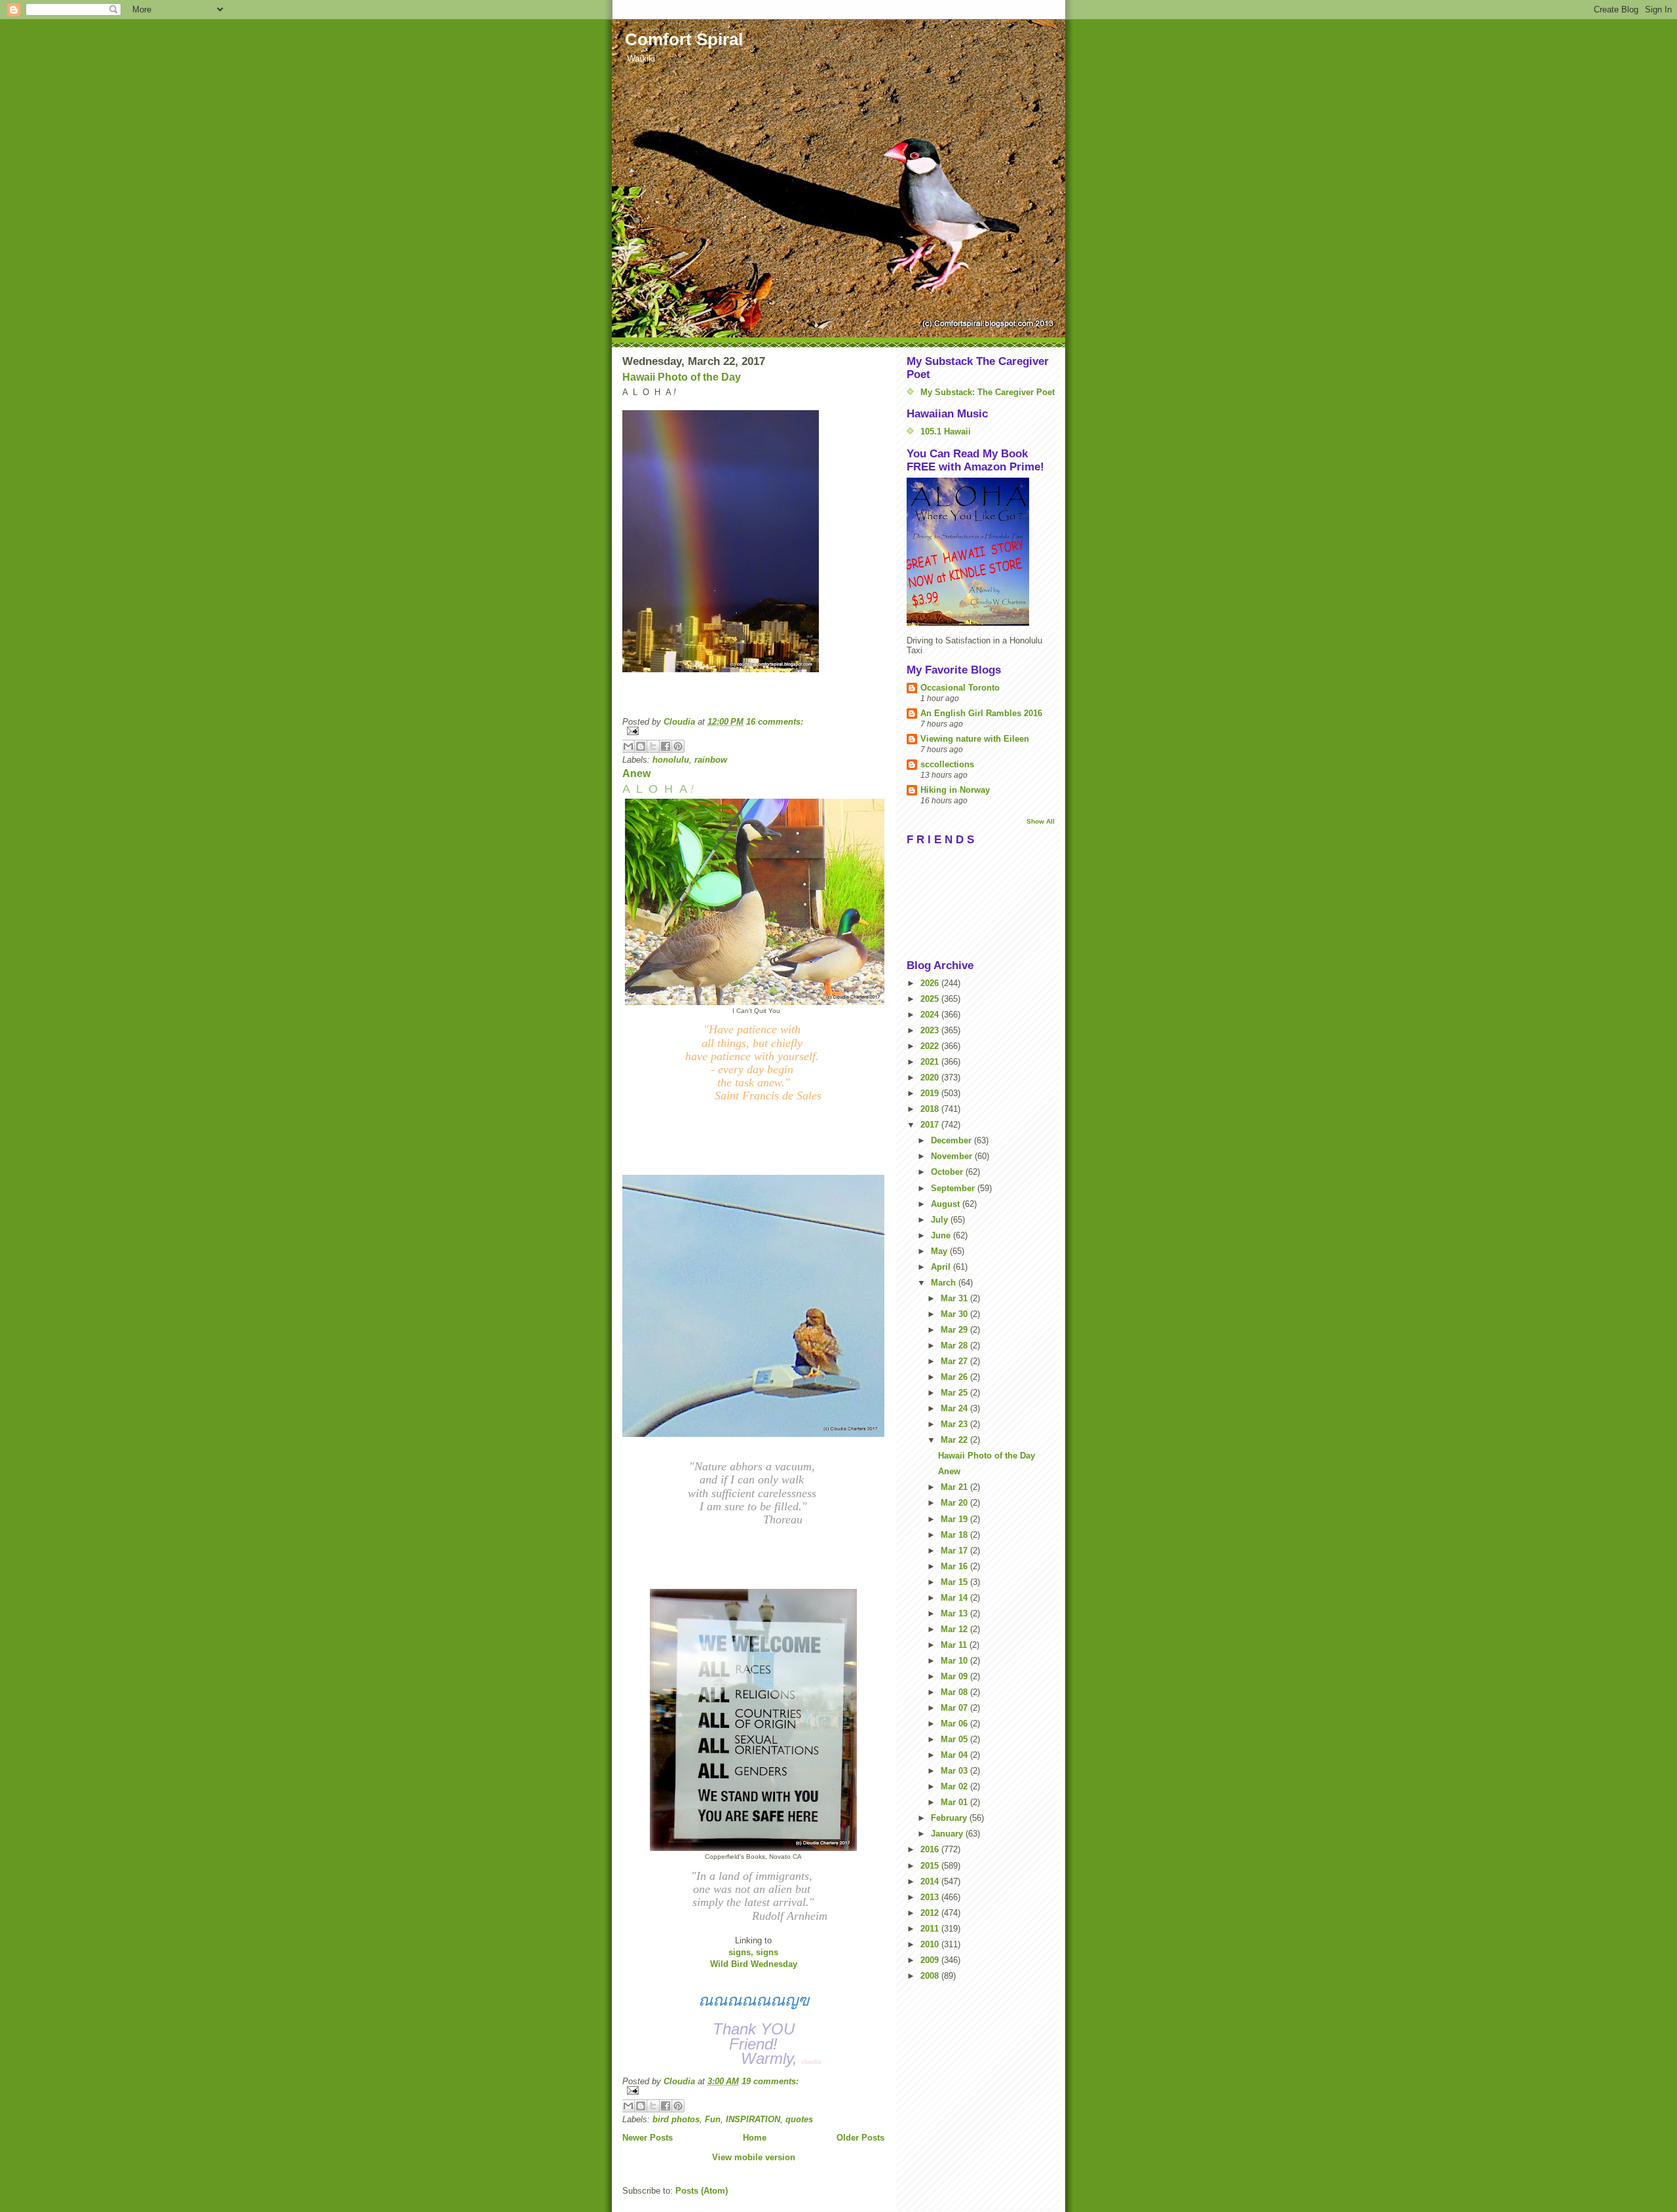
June (942, 1235)
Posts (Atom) (702, 2191)
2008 (931, 1976)
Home (755, 2138)
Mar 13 (955, 1613)
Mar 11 (955, 1645)
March (945, 1283)
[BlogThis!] (641, 746)
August (947, 1204)
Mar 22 (955, 1440)
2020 (931, 1077)
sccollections (947, 764)
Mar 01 (955, 1802)
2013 (931, 1897)
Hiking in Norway (955, 790)
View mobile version (754, 2157)
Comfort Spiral (684, 39)
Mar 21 (955, 1487)
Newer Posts (648, 2138)
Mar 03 (955, 1771)
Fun (713, 2119)
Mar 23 (955, 1424)
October (948, 1172)
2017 (931, 1125)
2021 (931, 1062)
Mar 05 (955, 1739)
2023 (931, 1030)
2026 (931, 983)
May (940, 1251)
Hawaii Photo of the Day (682, 377)
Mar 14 (955, 1598)
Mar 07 (955, 1708)
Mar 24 (955, 1408)
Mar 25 (955, 1393)
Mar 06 (955, 1724)
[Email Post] (753, 731)
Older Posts (860, 2138)
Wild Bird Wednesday (754, 1964)
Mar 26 (955, 1377)
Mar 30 (955, 1314)
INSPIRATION (753, 2119)
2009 (931, 1960)
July (941, 1220)
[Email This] (628, 746)
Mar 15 (955, 1582)
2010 (931, 1944)
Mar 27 (955, 1361)
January (948, 1834)
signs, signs (753, 1952)
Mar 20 (955, 1503)
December (952, 1140)
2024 (931, 1015)
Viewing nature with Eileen (975, 739)
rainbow (711, 760)
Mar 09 (955, 1676)
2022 (931, 1046)
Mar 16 (955, 1566)
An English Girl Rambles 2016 (981, 713)
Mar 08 (955, 1692)
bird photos (676, 2119)
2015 (931, 1866)
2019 (931, 1093)
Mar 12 (955, 1629)
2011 (931, 1929)
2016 (931, 1849)
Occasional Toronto (960, 688)
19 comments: (770, 2081)
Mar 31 (955, 1298)
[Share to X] (653, 746)
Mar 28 (955, 1345)
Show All (1041, 821)
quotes (799, 2119)
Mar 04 (955, 1755)
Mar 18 (955, 1535)
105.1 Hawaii (946, 431)
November (953, 1156)
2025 (931, 999)
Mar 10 (955, 1661)
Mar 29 (955, 1330)
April (942, 1267)
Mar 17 (955, 1551)
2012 (931, 1913)
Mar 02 (955, 1786)
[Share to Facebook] (666, 746)
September (954, 1188)
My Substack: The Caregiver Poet (988, 392)
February (950, 1818)
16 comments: (775, 722)
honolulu (671, 760)
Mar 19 (955, 1519)
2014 (931, 1881)
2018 (931, 1109)
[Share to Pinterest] (678, 746)
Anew (636, 773)
